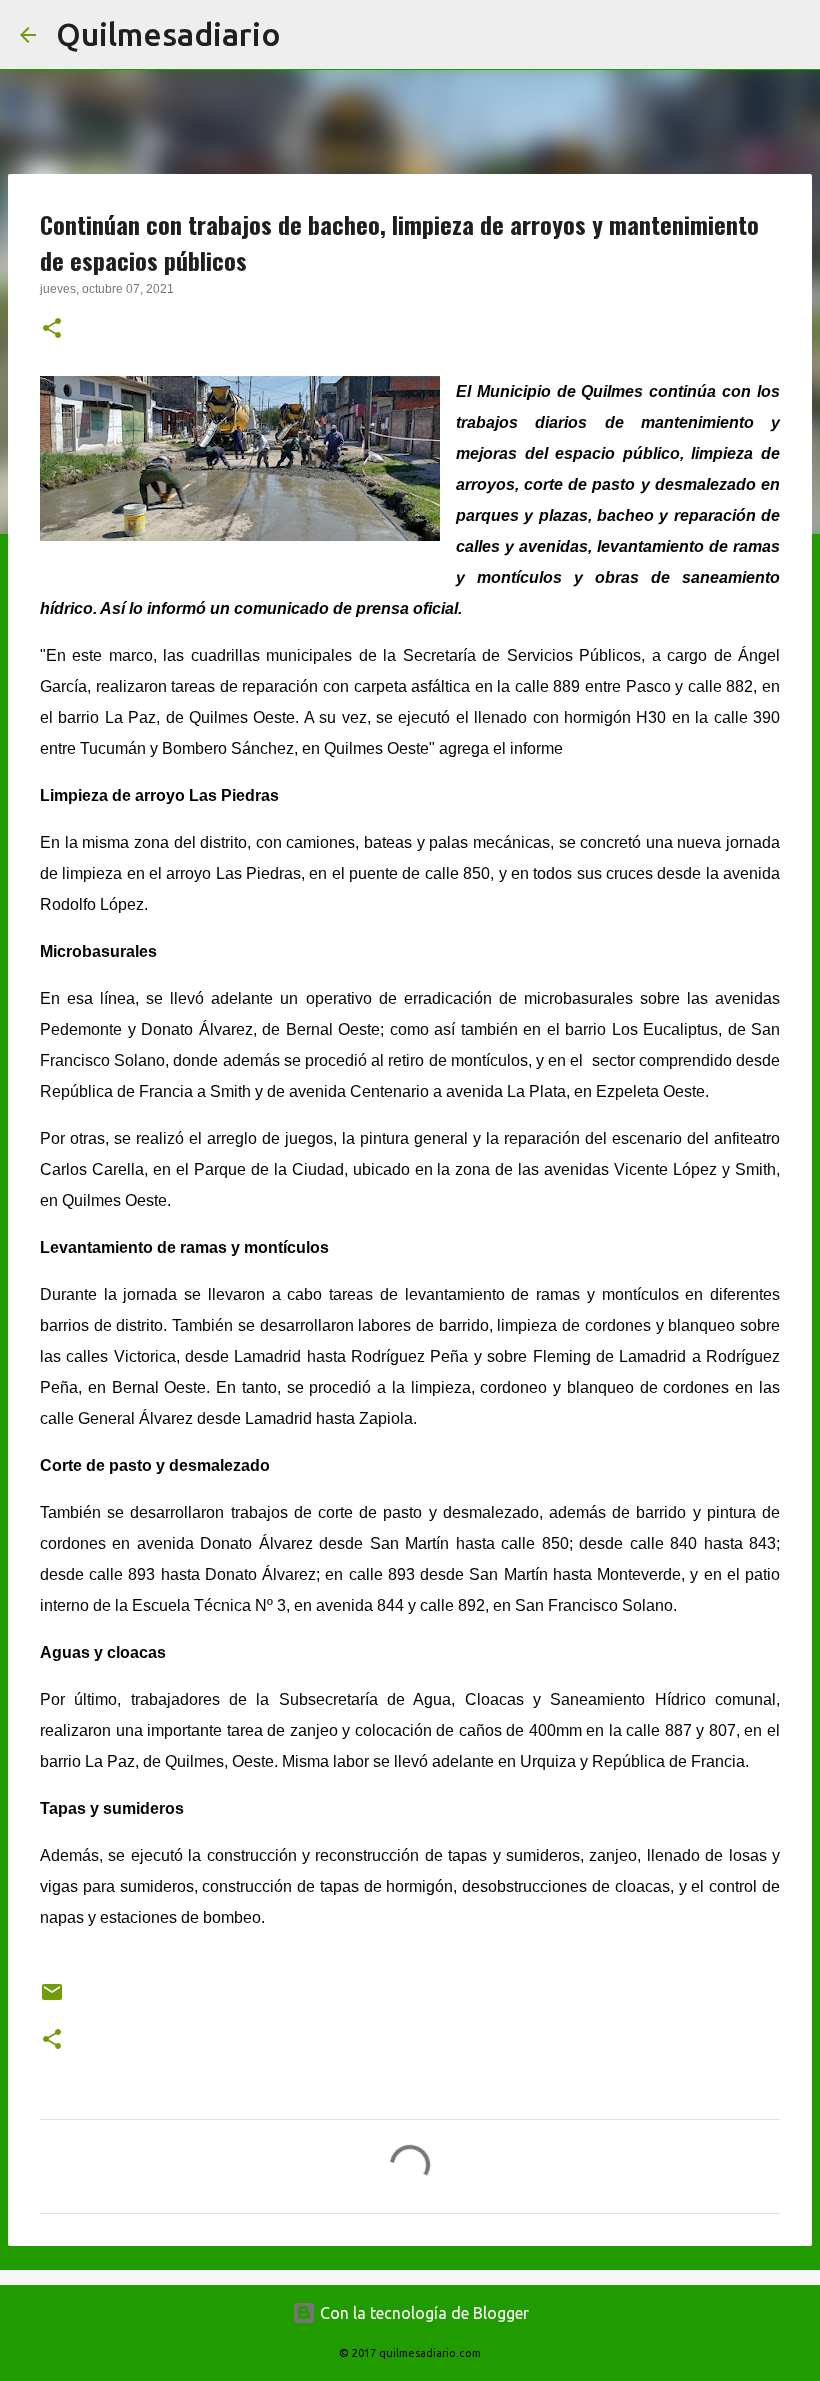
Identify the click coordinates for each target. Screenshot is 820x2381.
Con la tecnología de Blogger (422, 2313)
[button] (52, 330)
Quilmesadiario (168, 34)
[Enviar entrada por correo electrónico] (52, 1999)
